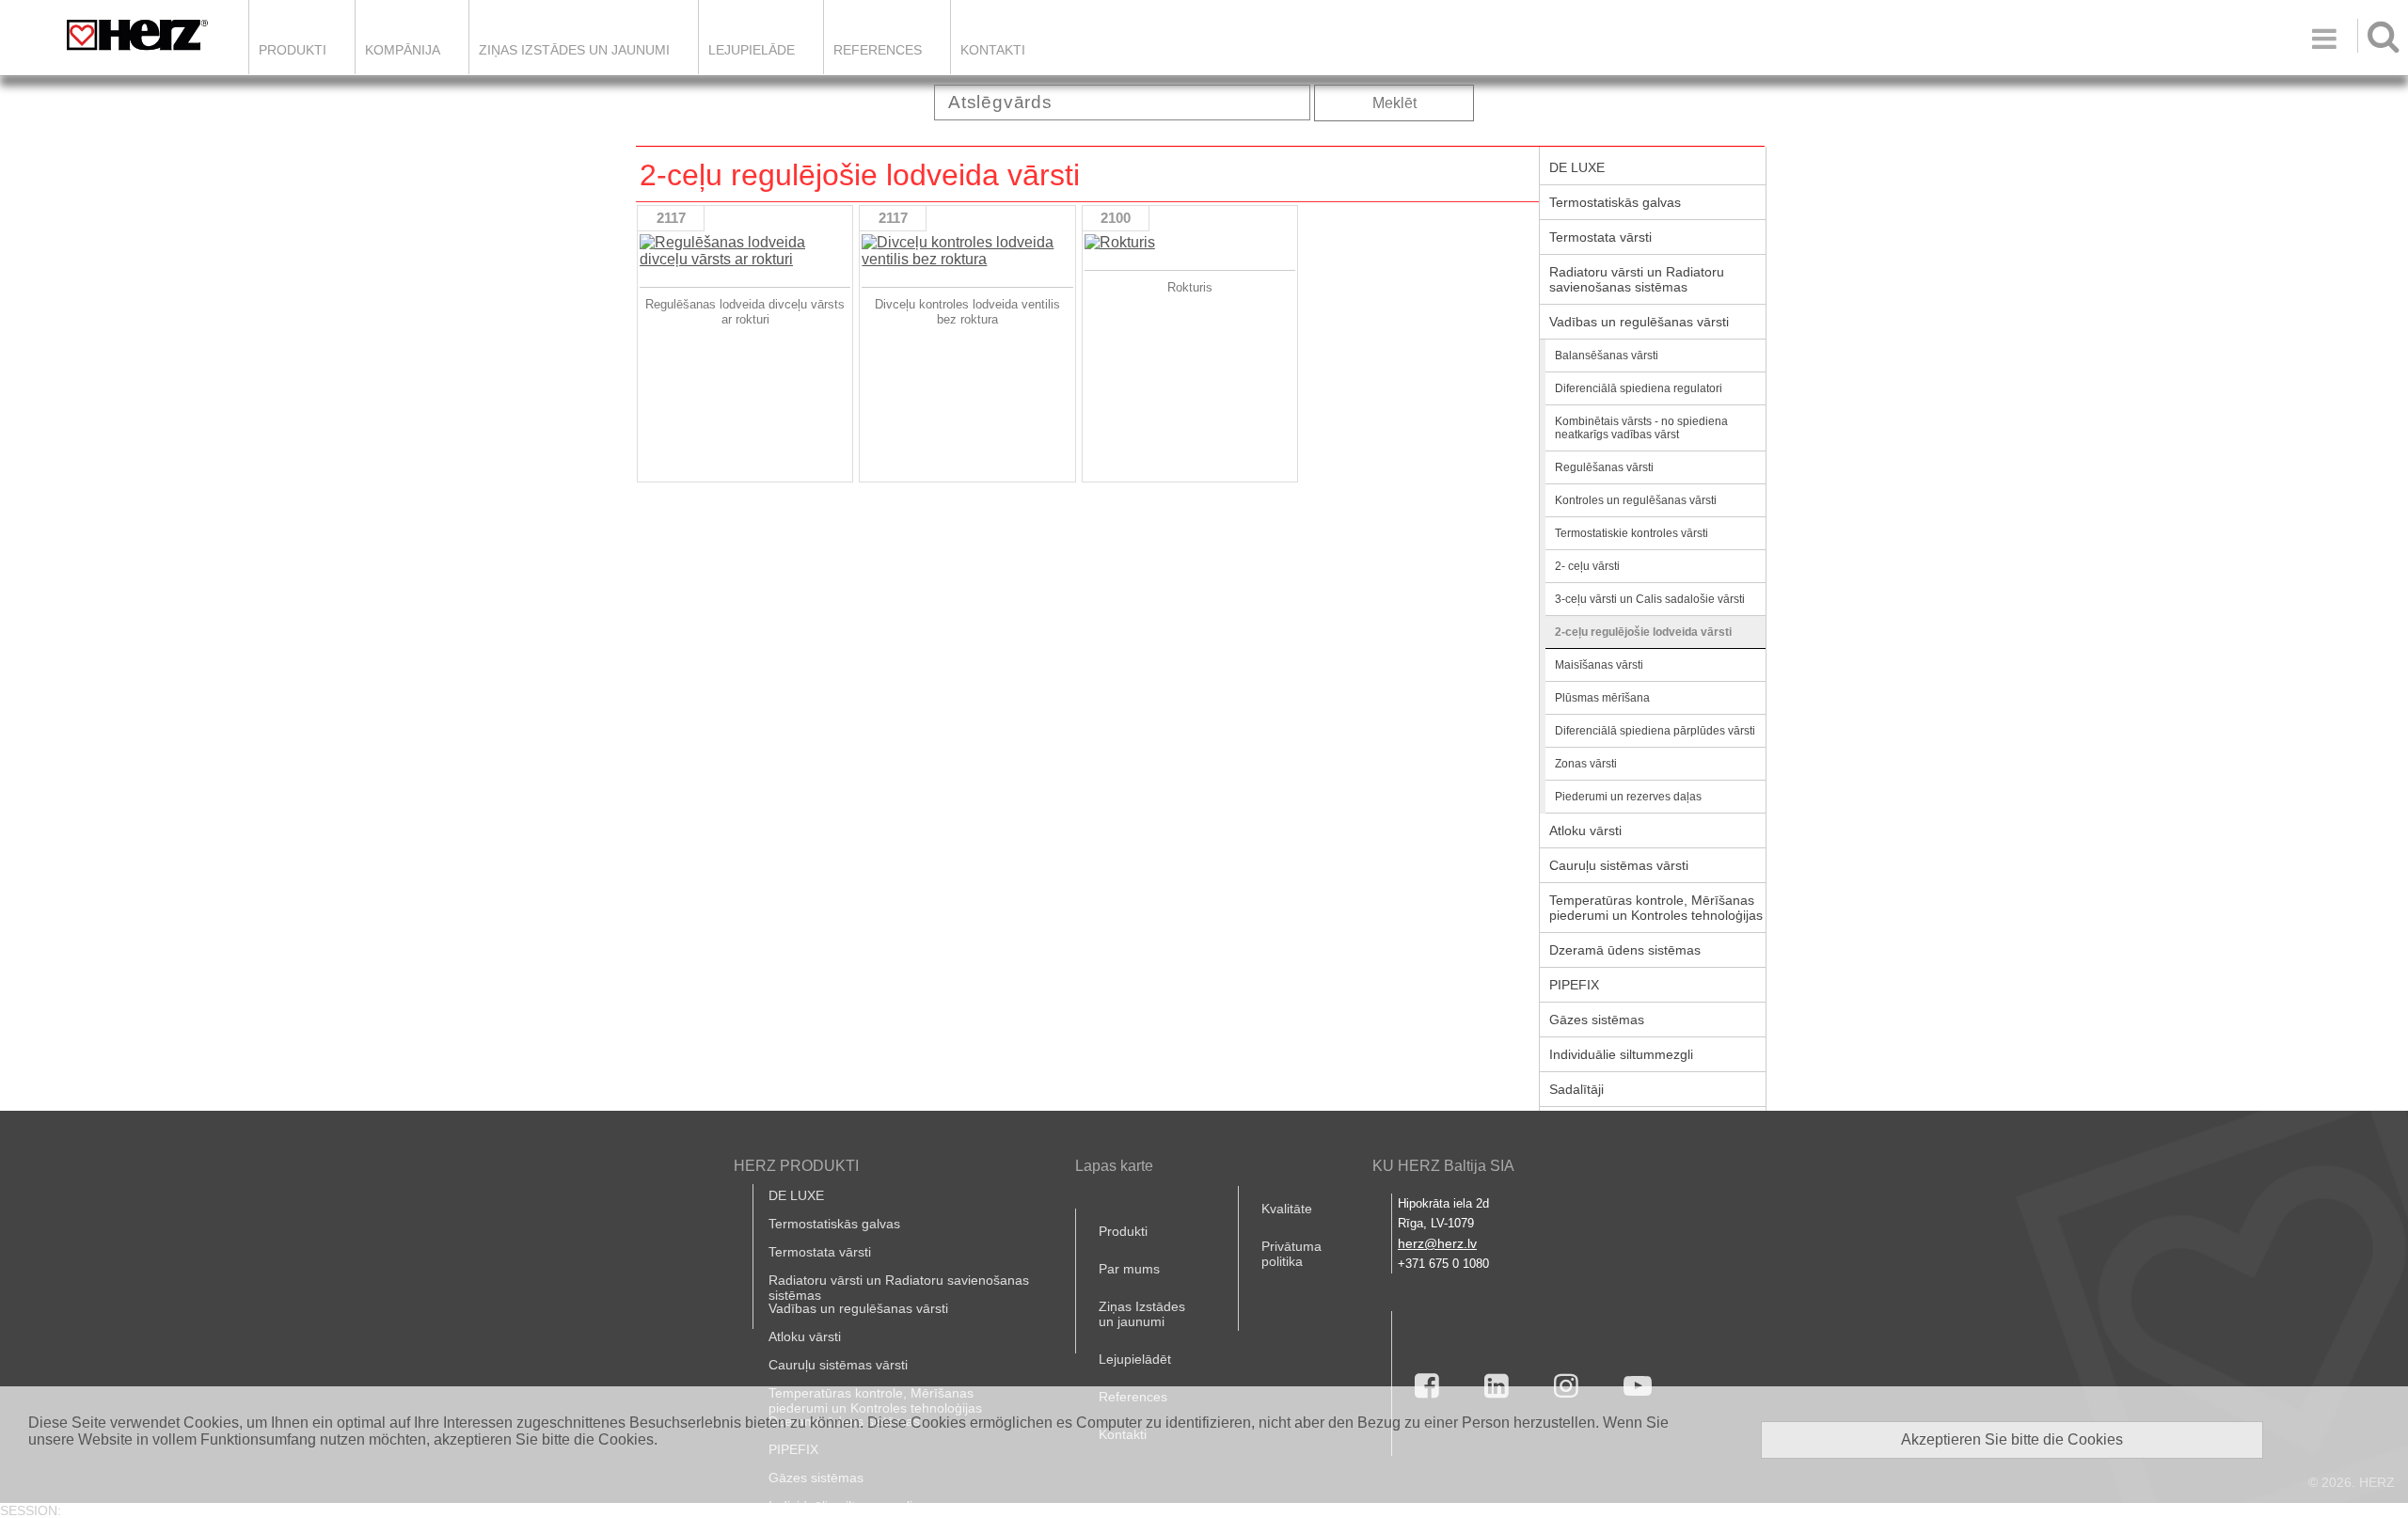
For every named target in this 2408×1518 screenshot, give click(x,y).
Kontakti (993, 50)
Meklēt (1394, 103)
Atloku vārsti (1585, 830)
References (878, 50)
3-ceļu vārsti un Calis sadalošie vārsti (1650, 599)
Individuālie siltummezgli (1621, 1054)
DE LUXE (1577, 167)
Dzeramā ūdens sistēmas (1625, 950)
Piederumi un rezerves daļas (1628, 797)
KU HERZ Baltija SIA (1443, 1166)
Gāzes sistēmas (1597, 1020)
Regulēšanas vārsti (1604, 467)
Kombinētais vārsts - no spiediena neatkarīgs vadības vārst (1641, 428)
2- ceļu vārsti (1587, 566)
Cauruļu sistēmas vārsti (1619, 865)
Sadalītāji (1576, 1089)
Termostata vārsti (1600, 237)
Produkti (293, 50)
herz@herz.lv (1437, 1243)
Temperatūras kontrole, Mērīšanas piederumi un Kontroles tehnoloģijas (1656, 908)
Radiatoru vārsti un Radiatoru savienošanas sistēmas (1637, 279)
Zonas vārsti (1586, 764)
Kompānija (403, 50)
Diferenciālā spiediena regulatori (1639, 388)
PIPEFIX (1574, 985)
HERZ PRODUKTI (796, 1166)
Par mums (1129, 1269)
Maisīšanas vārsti (1599, 665)
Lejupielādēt (1135, 1359)
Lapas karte (1114, 1166)
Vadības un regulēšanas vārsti (1639, 322)
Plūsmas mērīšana (1602, 698)
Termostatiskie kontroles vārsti (1632, 533)
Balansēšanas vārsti (1607, 356)
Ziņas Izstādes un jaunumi (574, 50)
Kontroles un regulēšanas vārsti (1636, 500)
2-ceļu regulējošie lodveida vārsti (1643, 632)
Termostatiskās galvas (1615, 202)
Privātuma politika (1291, 1254)
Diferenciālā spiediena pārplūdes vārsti (1655, 731)
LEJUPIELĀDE (752, 50)
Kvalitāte (1287, 1209)
